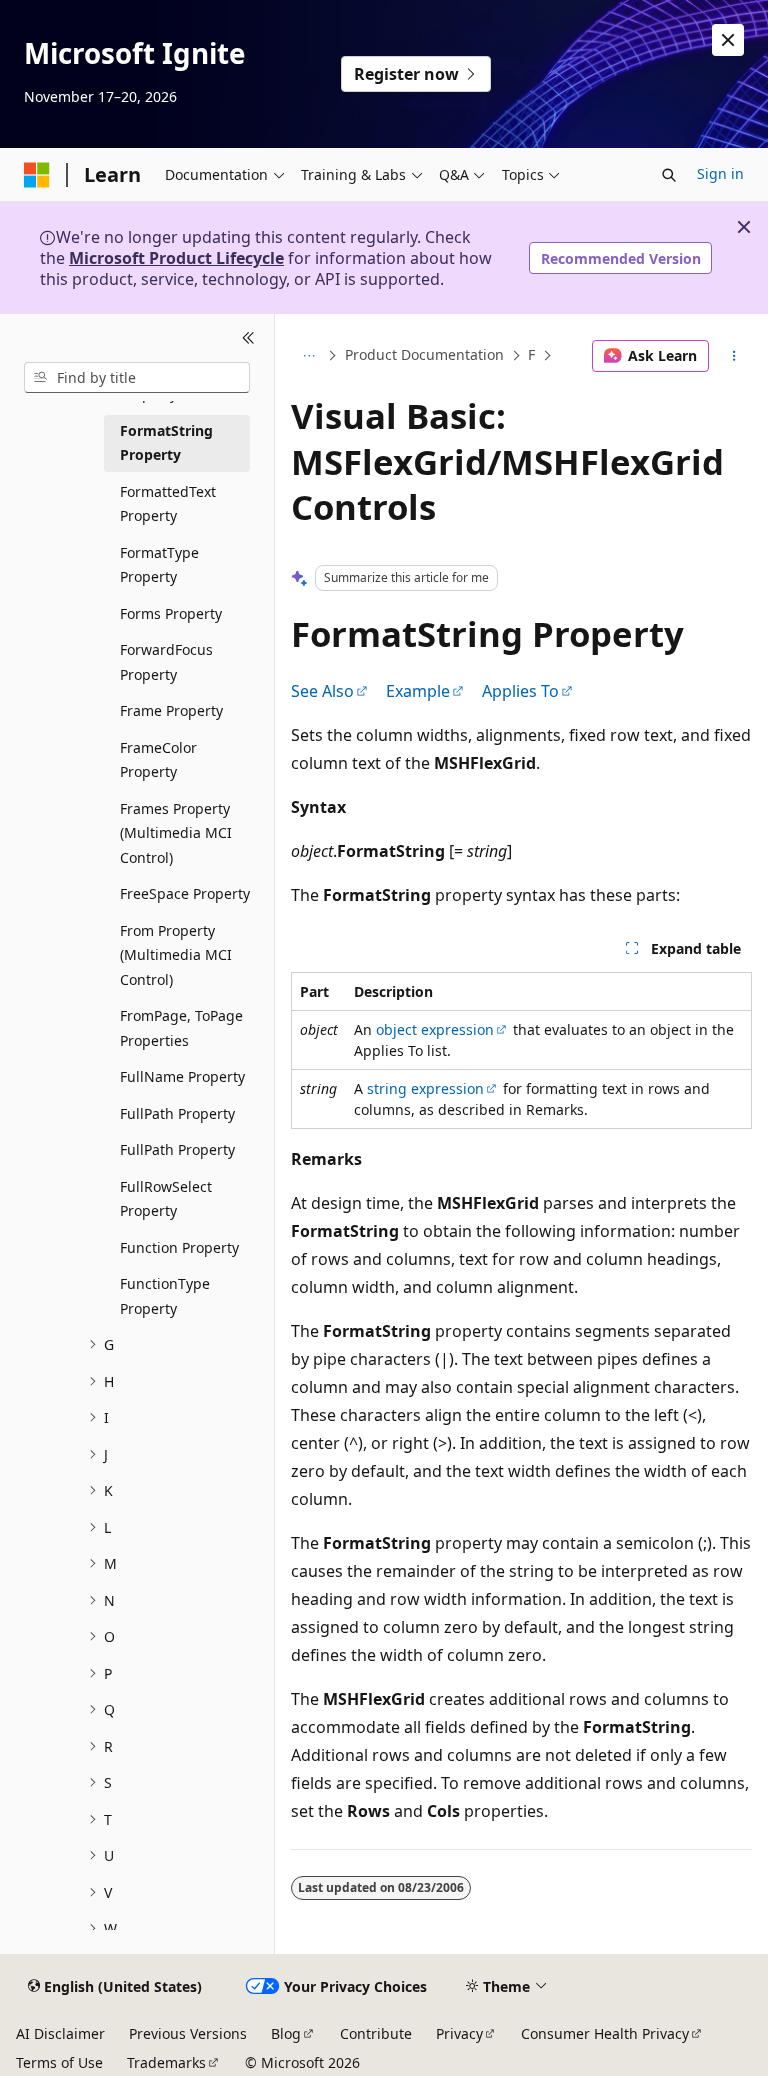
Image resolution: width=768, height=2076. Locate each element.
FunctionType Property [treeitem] (165, 1296)
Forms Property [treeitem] (171, 613)
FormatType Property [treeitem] (159, 565)
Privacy (459, 2033)
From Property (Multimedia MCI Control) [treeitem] (176, 955)
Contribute (376, 2033)
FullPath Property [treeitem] (177, 1113)
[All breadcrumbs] (308, 356)
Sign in (720, 173)
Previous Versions (188, 2033)
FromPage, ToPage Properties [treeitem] (181, 1028)
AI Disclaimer (60, 2033)
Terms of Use (59, 2062)
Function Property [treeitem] (179, 1247)
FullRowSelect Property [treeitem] (166, 1199)
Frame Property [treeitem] (171, 710)
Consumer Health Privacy (605, 2033)
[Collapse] (248, 338)
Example (418, 691)
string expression (425, 1088)
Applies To (520, 691)
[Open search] (669, 175)
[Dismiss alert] (728, 40)
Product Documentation (424, 355)
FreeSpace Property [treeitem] (185, 893)
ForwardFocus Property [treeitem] (166, 662)
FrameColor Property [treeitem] (158, 760)
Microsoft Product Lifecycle (176, 258)
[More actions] (734, 356)
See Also (322, 691)
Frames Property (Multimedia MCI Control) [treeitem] (176, 833)
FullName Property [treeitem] (182, 1076)
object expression (435, 1029)
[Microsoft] (37, 175)
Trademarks (166, 2062)
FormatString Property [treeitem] (166, 443)
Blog (286, 2033)
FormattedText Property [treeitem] (168, 504)
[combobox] (137, 378)
